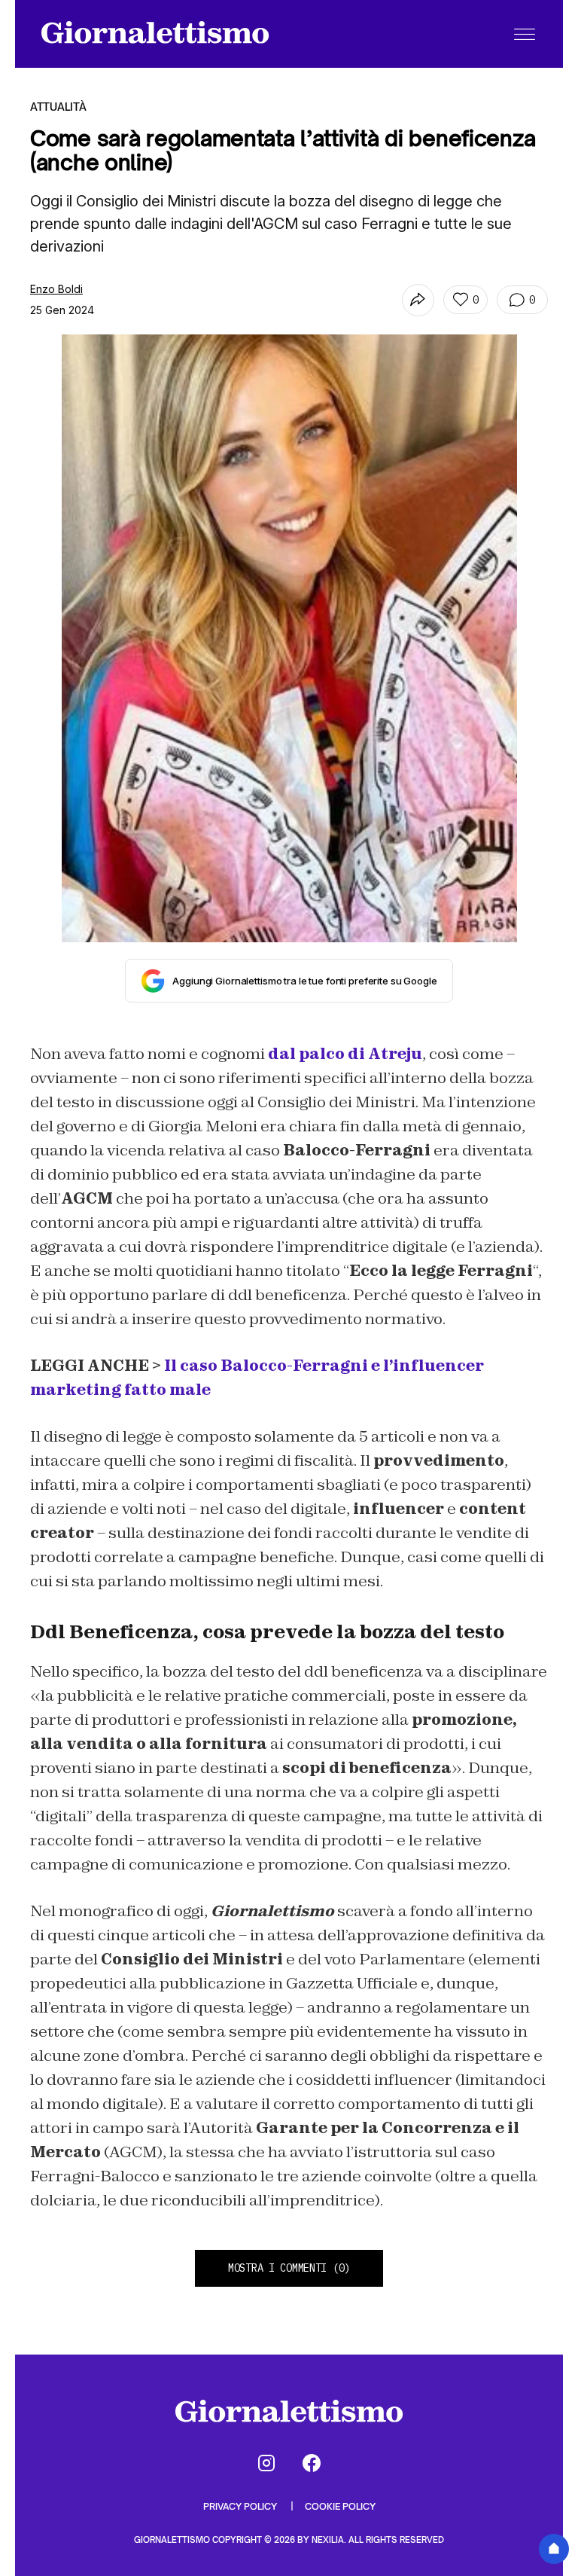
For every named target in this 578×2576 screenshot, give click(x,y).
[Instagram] (266, 2463)
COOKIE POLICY (340, 2506)
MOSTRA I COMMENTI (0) (289, 2268)
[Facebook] (312, 2463)
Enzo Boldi (56, 289)
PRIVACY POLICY (241, 2506)
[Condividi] (418, 300)
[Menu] (525, 34)
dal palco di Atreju (345, 1054)
